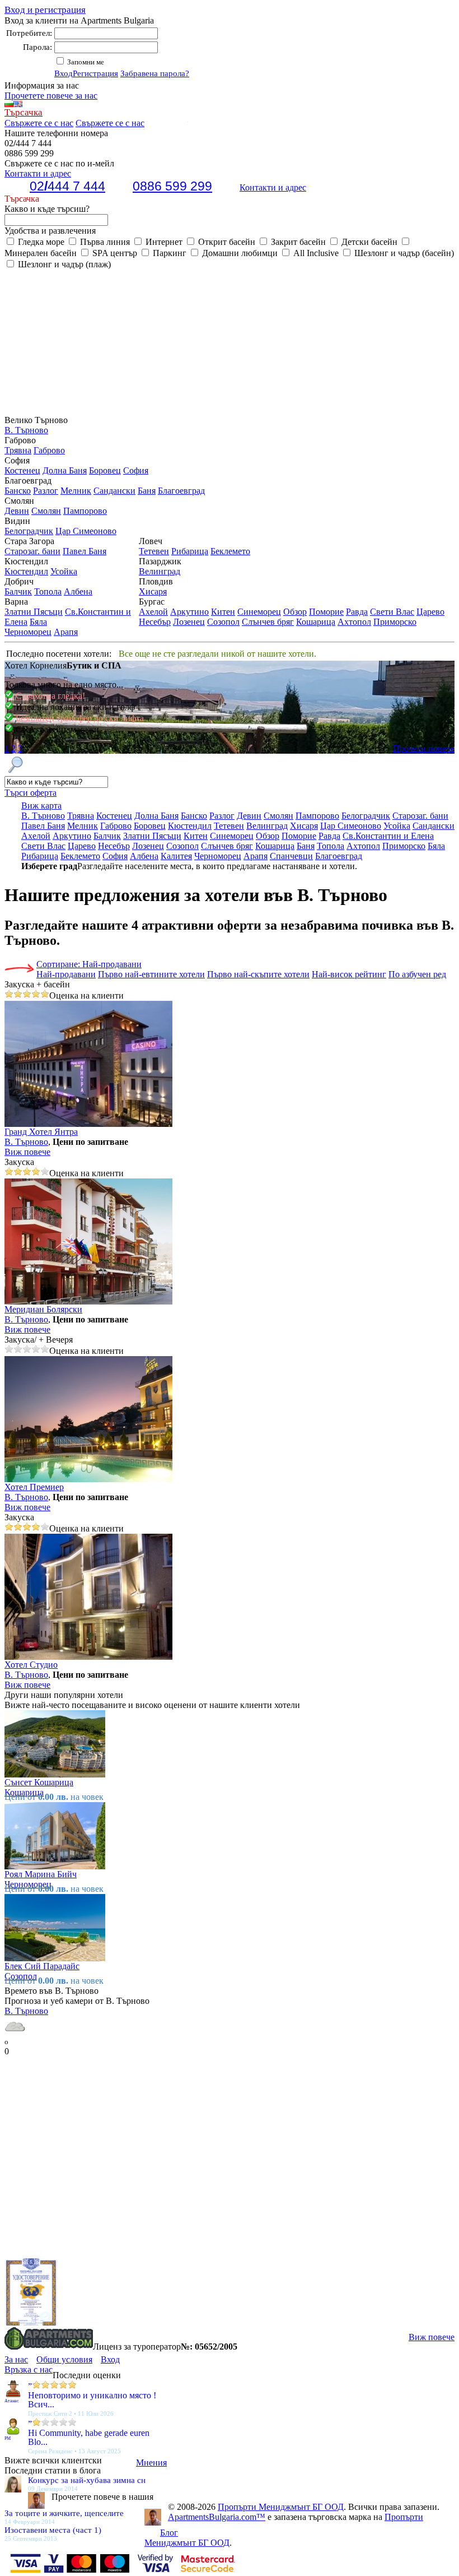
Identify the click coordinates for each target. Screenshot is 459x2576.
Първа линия (104, 242)
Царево (430, 612)
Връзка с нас (29, 2370)
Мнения (151, 2463)
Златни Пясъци (34, 612)
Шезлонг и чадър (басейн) (403, 253)
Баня (147, 491)
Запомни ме (85, 62)
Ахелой (153, 612)
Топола (48, 591)
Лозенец (189, 622)
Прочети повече (424, 748)
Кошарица (316, 622)
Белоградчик (29, 531)
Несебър (155, 622)
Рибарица (190, 551)
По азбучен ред (417, 974)
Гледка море (40, 242)
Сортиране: (89, 964)
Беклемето (230, 551)
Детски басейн (368, 242)
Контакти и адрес (273, 187)
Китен (223, 612)
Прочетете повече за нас (51, 96)
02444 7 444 (67, 186)
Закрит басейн (297, 242)
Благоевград (181, 491)
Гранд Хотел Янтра (41, 1132)
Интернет (163, 242)
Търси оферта (31, 793)
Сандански (114, 491)
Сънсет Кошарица (39, 1782)
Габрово (49, 450)
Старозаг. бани (32, 551)
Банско (18, 491)
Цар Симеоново (86, 531)
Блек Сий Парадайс (42, 1966)
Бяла (38, 622)
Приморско (395, 622)
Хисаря (153, 591)
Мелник (76, 491)
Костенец (22, 470)
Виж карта (41, 806)
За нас (16, 2359)
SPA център (114, 253)
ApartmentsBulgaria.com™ (217, 2517)
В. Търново (26, 430)
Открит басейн (226, 242)
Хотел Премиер (34, 1487)
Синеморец (259, 612)
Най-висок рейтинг (349, 974)
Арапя (66, 632)
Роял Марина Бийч (41, 1874)
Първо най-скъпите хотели (258, 974)
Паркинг (168, 253)
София (136, 470)
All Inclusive (315, 253)
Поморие (326, 612)
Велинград (160, 571)
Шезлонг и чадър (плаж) (63, 264)
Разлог (46, 491)
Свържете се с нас (39, 123)
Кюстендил (26, 571)
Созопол (223, 622)
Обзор (295, 612)
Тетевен (154, 551)
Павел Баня (85, 551)
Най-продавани (66, 974)
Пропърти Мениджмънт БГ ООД (281, 2507)
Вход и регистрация (45, 10)
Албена (78, 591)
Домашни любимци (239, 253)
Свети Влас (392, 612)
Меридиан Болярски (43, 1309)
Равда (357, 612)
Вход (64, 73)
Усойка (64, 571)
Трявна (18, 450)
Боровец (105, 470)
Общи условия (64, 2359)
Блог (169, 2533)
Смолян (46, 511)
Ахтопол (354, 622)
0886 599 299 (172, 186)
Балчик (18, 591)
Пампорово (85, 511)
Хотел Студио (31, 1665)
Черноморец (28, 632)
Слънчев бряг (268, 622)
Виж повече (27, 1152)
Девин (17, 511)
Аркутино (189, 612)
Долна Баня (65, 470)
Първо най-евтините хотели (151, 974)
